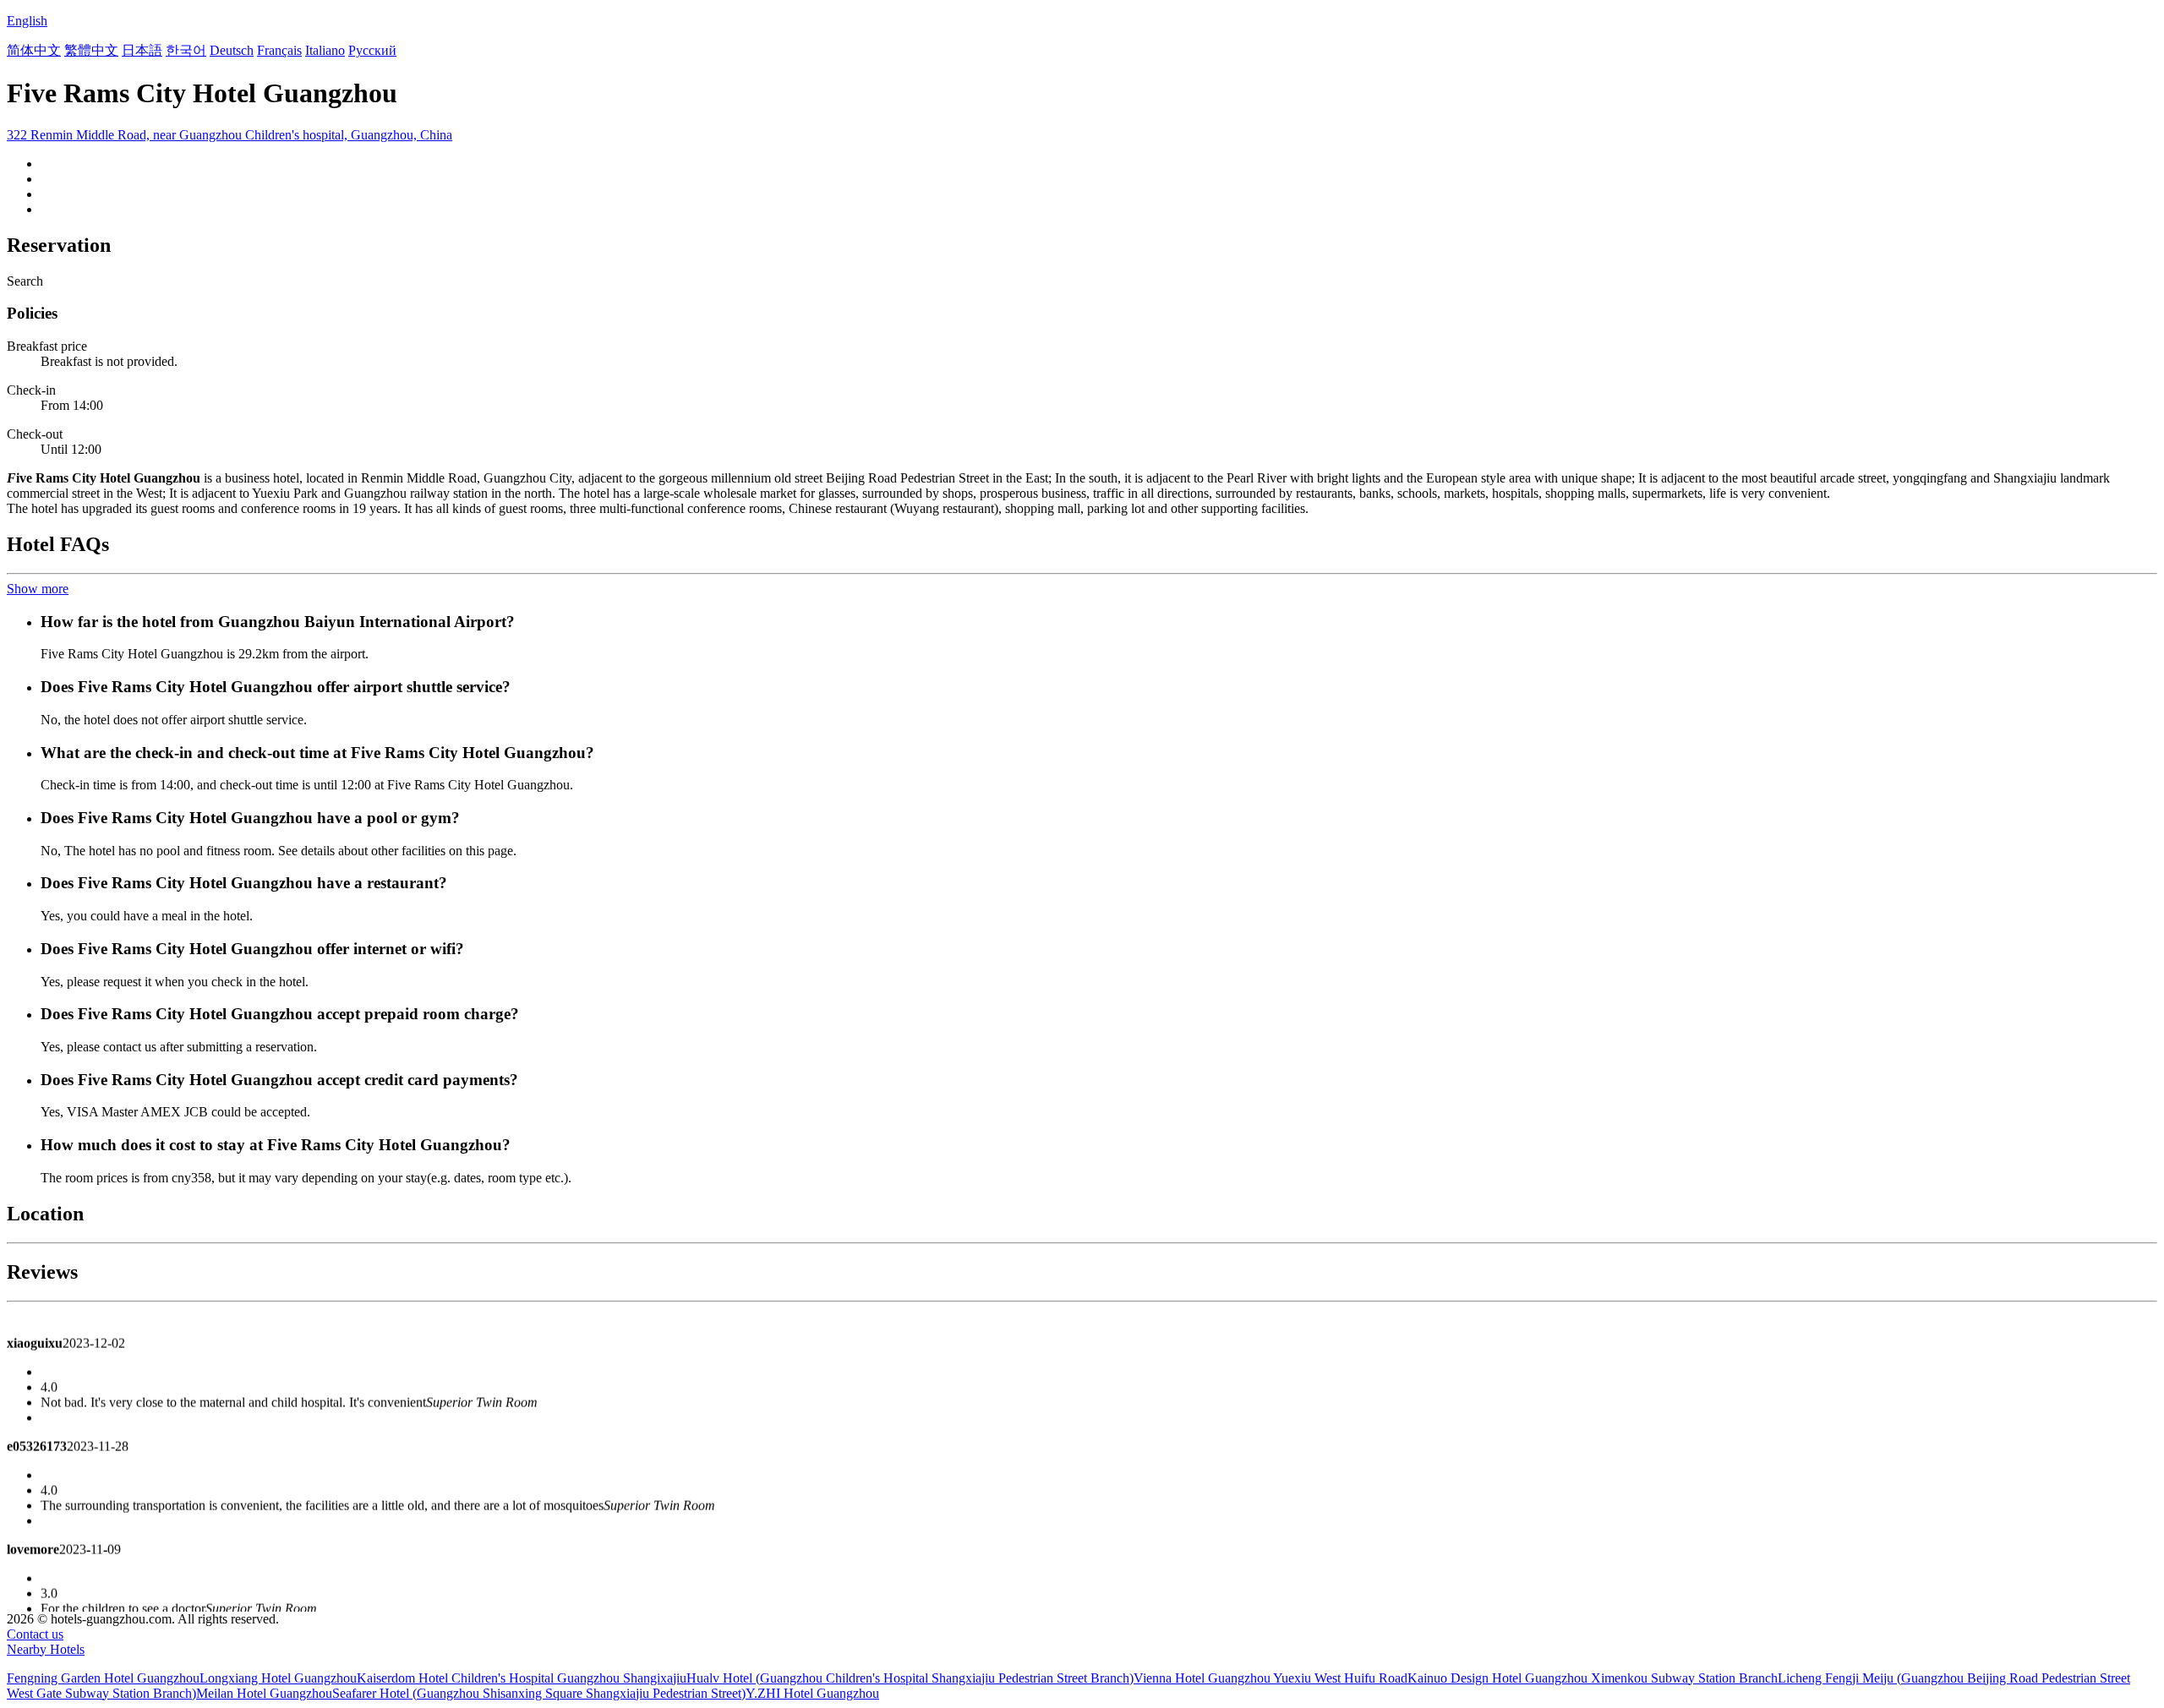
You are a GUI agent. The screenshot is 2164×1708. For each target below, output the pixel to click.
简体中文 (34, 50)
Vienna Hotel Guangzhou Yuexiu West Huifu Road (1271, 1678)
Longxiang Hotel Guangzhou (278, 1678)
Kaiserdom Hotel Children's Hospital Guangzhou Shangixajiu (522, 1678)
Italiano (325, 50)
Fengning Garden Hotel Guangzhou (103, 1678)
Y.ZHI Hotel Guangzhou (812, 1693)
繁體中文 (91, 50)
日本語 (142, 50)
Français (279, 50)
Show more (38, 589)
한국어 (186, 50)
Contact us (35, 1634)
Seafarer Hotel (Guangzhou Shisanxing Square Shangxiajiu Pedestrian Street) (539, 1693)
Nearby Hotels (46, 1649)
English (27, 21)
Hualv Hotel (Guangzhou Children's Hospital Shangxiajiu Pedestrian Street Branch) (910, 1678)
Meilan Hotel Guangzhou (264, 1693)
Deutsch (232, 50)
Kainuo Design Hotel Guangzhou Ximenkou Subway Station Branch (1593, 1678)
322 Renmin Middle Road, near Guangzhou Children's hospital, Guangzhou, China (230, 135)
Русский (372, 50)
